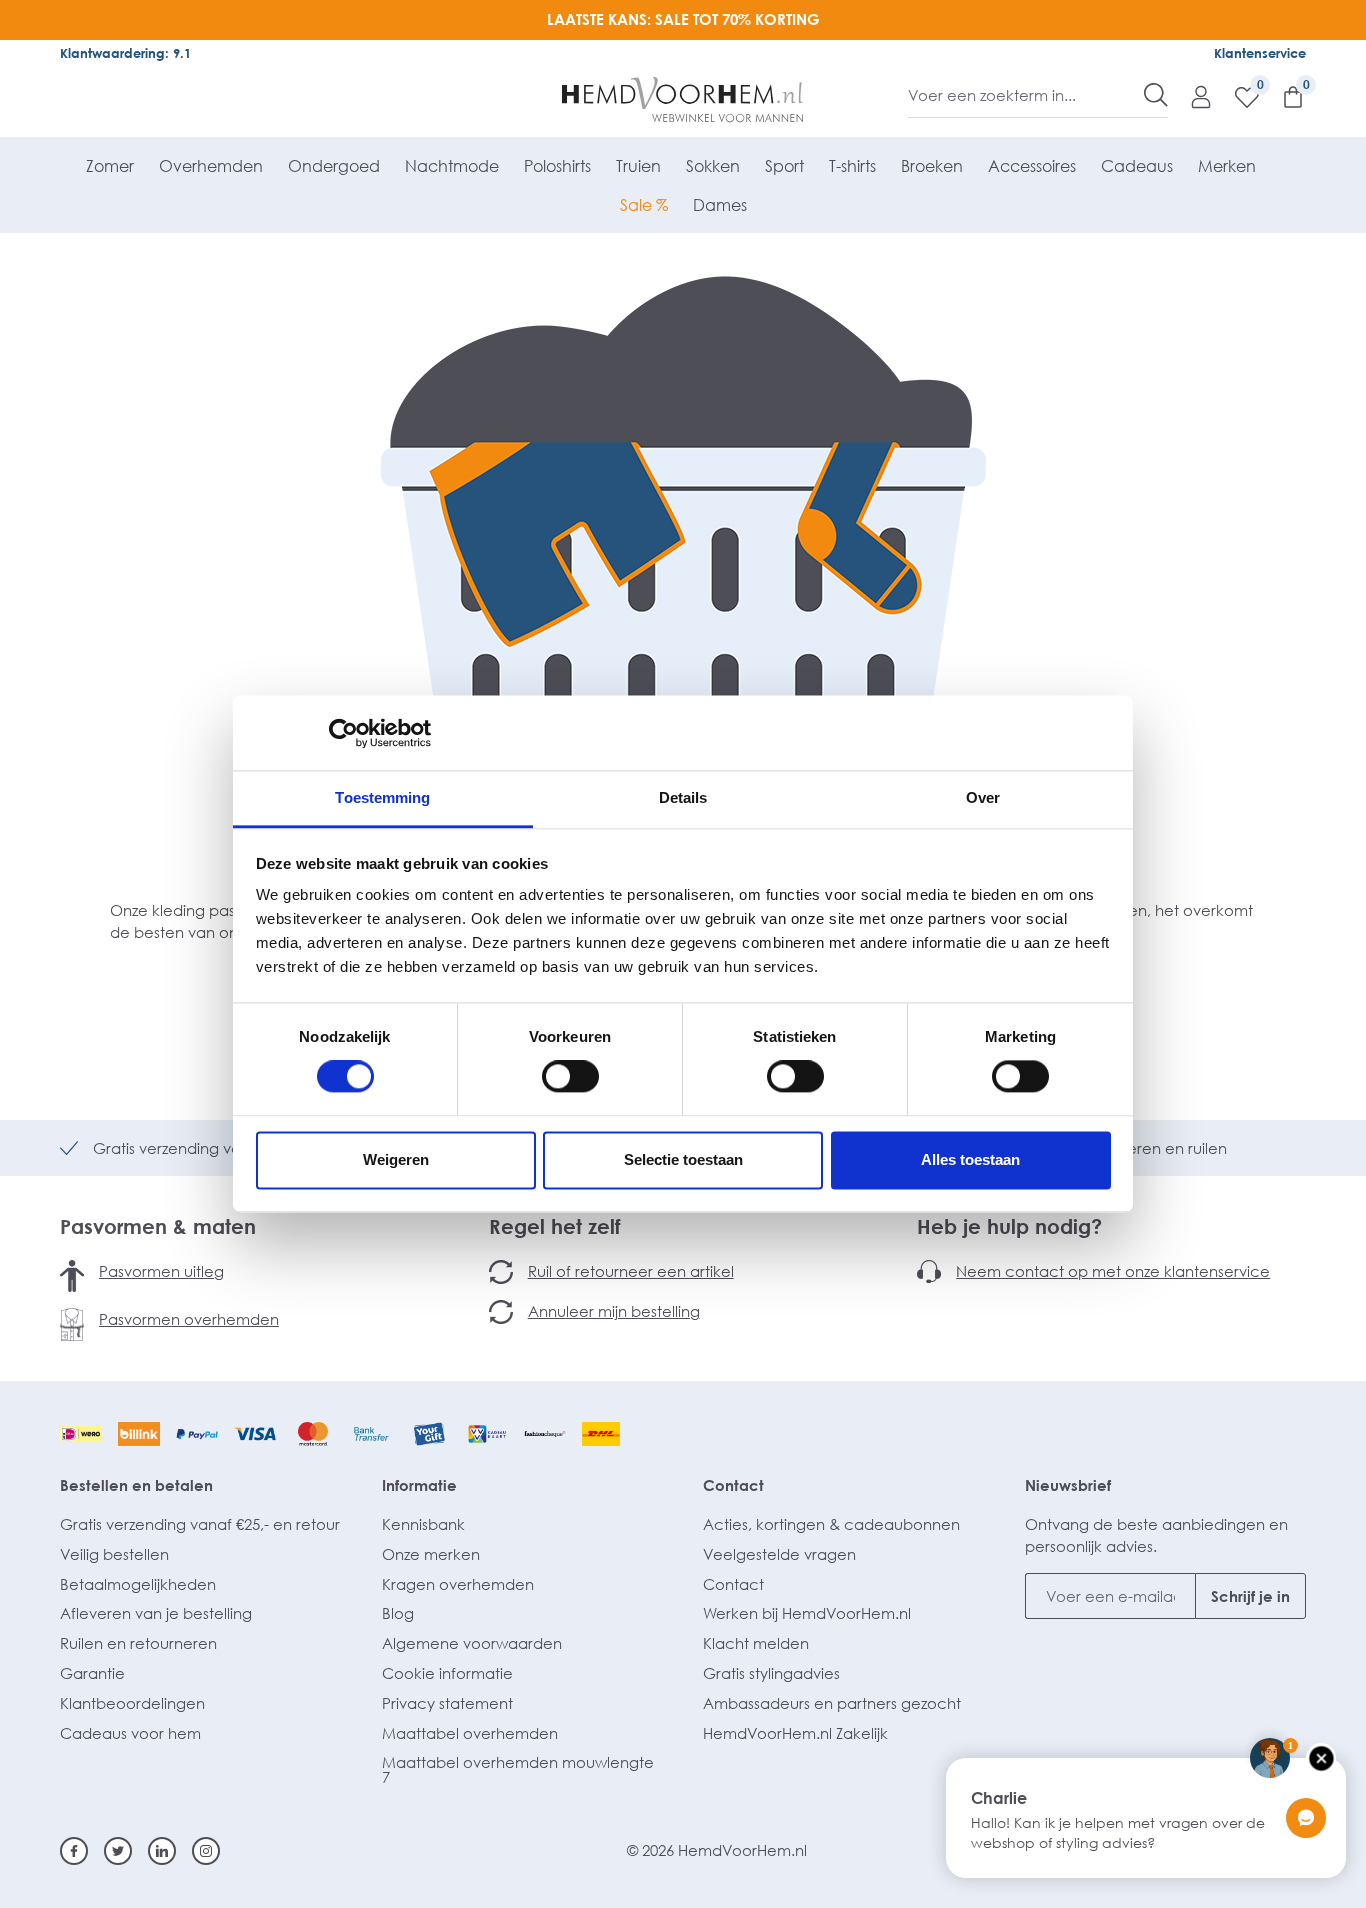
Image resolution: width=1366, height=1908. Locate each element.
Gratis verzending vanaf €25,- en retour (200, 1524)
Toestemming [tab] (382, 797)
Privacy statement (447, 1703)
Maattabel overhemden (470, 1733)
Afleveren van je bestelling (156, 1613)
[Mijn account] (1191, 96)
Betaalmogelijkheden (138, 1584)
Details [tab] (683, 797)
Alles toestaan (970, 1159)
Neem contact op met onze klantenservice (1113, 1271)
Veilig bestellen (114, 1554)
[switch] (570, 1077)
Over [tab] (983, 797)
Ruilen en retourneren (138, 1643)
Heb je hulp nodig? (1009, 1226)
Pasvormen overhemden (189, 1319)
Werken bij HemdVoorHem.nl (807, 1613)
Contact (733, 1485)
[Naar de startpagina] (683, 100)
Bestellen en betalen (136, 1485)
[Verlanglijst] (1237, 96)
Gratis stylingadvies (771, 1673)
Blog (398, 1613)
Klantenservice (1260, 53)
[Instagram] (206, 1851)
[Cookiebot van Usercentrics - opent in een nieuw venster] (343, 733)
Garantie (92, 1673)
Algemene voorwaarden (472, 1643)
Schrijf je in (1250, 1596)
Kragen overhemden (458, 1584)
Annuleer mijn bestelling (614, 1311)
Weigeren (396, 1159)
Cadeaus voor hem (130, 1733)
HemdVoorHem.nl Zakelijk (795, 1733)
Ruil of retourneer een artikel (631, 1271)
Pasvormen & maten (158, 1226)
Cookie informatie (447, 1673)
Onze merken (431, 1554)
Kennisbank (423, 1524)
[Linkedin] (162, 1851)
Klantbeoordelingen (132, 1703)
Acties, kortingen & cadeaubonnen (831, 1524)
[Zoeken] (1156, 95)
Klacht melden (756, 1643)
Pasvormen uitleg (161, 1271)
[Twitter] (118, 1851)
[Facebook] (74, 1851)
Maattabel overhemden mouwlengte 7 (518, 1769)
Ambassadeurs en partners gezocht (832, 1703)
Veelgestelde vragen (779, 1554)
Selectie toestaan (683, 1159)
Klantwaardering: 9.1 (125, 53)
